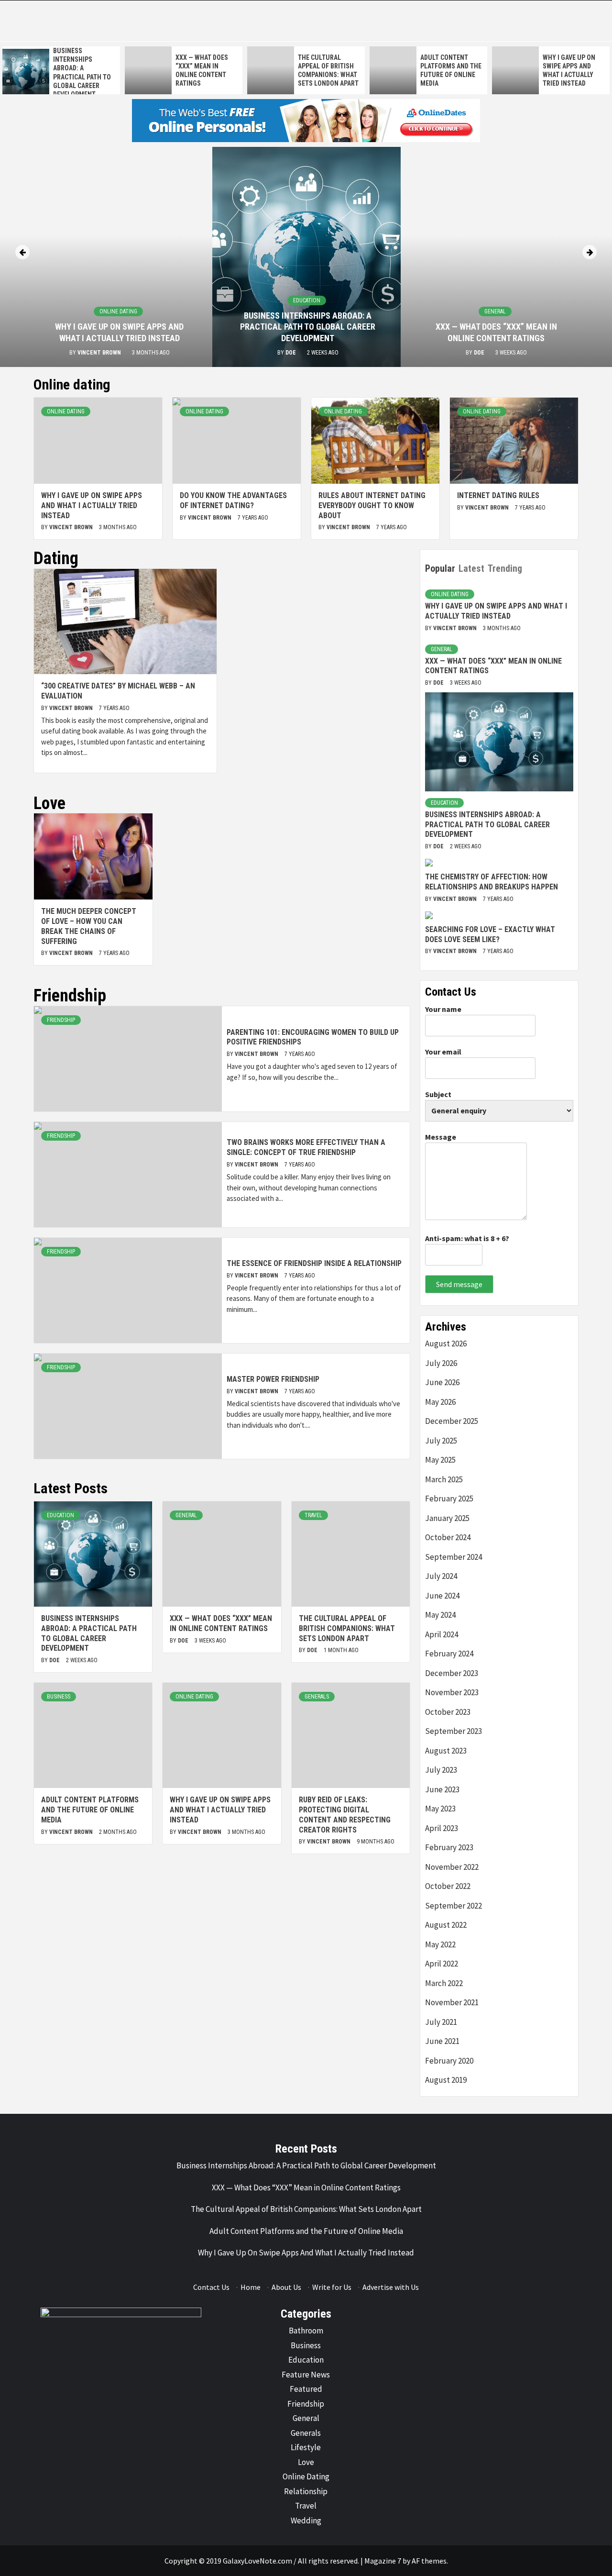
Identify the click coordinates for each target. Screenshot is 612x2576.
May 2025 (440, 1460)
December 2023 (452, 1673)
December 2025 (452, 1421)
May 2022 (440, 1944)
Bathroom (306, 2331)
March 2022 (444, 1983)
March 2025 (444, 1479)
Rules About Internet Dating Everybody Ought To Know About (372, 505)
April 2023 (442, 1828)
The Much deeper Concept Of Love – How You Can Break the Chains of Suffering (89, 926)
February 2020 (449, 2061)
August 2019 (446, 2080)
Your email (443, 1052)
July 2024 (441, 1576)
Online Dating (118, 311)
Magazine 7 (383, 2561)
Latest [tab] (471, 568)
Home (251, 2287)
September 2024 (454, 1557)
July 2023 (441, 1770)
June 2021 (442, 2041)
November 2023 (452, 1692)
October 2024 (448, 1537)
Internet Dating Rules (498, 495)
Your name (443, 1009)
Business (59, 1697)
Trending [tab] (505, 568)
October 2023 (448, 1712)
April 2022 (442, 1964)
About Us (286, 2287)
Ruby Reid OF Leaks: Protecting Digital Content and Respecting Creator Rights (345, 1815)
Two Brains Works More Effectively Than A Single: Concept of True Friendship (306, 1147)
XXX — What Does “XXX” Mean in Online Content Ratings (221, 1623)
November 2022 (452, 1867)
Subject (438, 1094)
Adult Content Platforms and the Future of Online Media (90, 1810)
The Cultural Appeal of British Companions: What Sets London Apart (347, 1628)
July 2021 (441, 2022)
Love (306, 2462)
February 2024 (449, 1654)
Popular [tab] (440, 568)
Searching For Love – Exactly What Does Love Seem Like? (490, 934)
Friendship (61, 1020)
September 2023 (454, 1731)
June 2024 (442, 1596)
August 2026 (446, 1344)
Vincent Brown (100, 353)
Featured (306, 2389)
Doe (291, 353)
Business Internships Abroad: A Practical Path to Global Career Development (308, 327)
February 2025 (449, 1499)
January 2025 (447, 1518)
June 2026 (442, 1382)
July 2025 (441, 1441)
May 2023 (440, 1809)
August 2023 (446, 1751)
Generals (317, 1697)
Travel (313, 1515)
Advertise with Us (391, 2287)
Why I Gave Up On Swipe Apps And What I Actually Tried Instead (92, 505)
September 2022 (454, 1906)
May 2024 (440, 1615)
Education (307, 300)
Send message (459, 1284)
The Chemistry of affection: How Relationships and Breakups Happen (492, 882)
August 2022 (446, 1925)
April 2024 (442, 1634)
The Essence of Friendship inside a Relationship (314, 1263)
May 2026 (440, 1402)
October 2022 (448, 1886)
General (495, 311)
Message (441, 1137)
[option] (61, 72)
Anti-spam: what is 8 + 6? (467, 1238)
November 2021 (452, 2002)
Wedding (306, 2520)
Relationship (306, 2491)
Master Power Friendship (273, 1379)
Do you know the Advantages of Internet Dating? (233, 500)
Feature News (306, 2375)
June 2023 (442, 1789)
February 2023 (449, 1847)
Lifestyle (306, 2447)
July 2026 (441, 1363)
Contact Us (211, 2287)
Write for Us (332, 2287)
